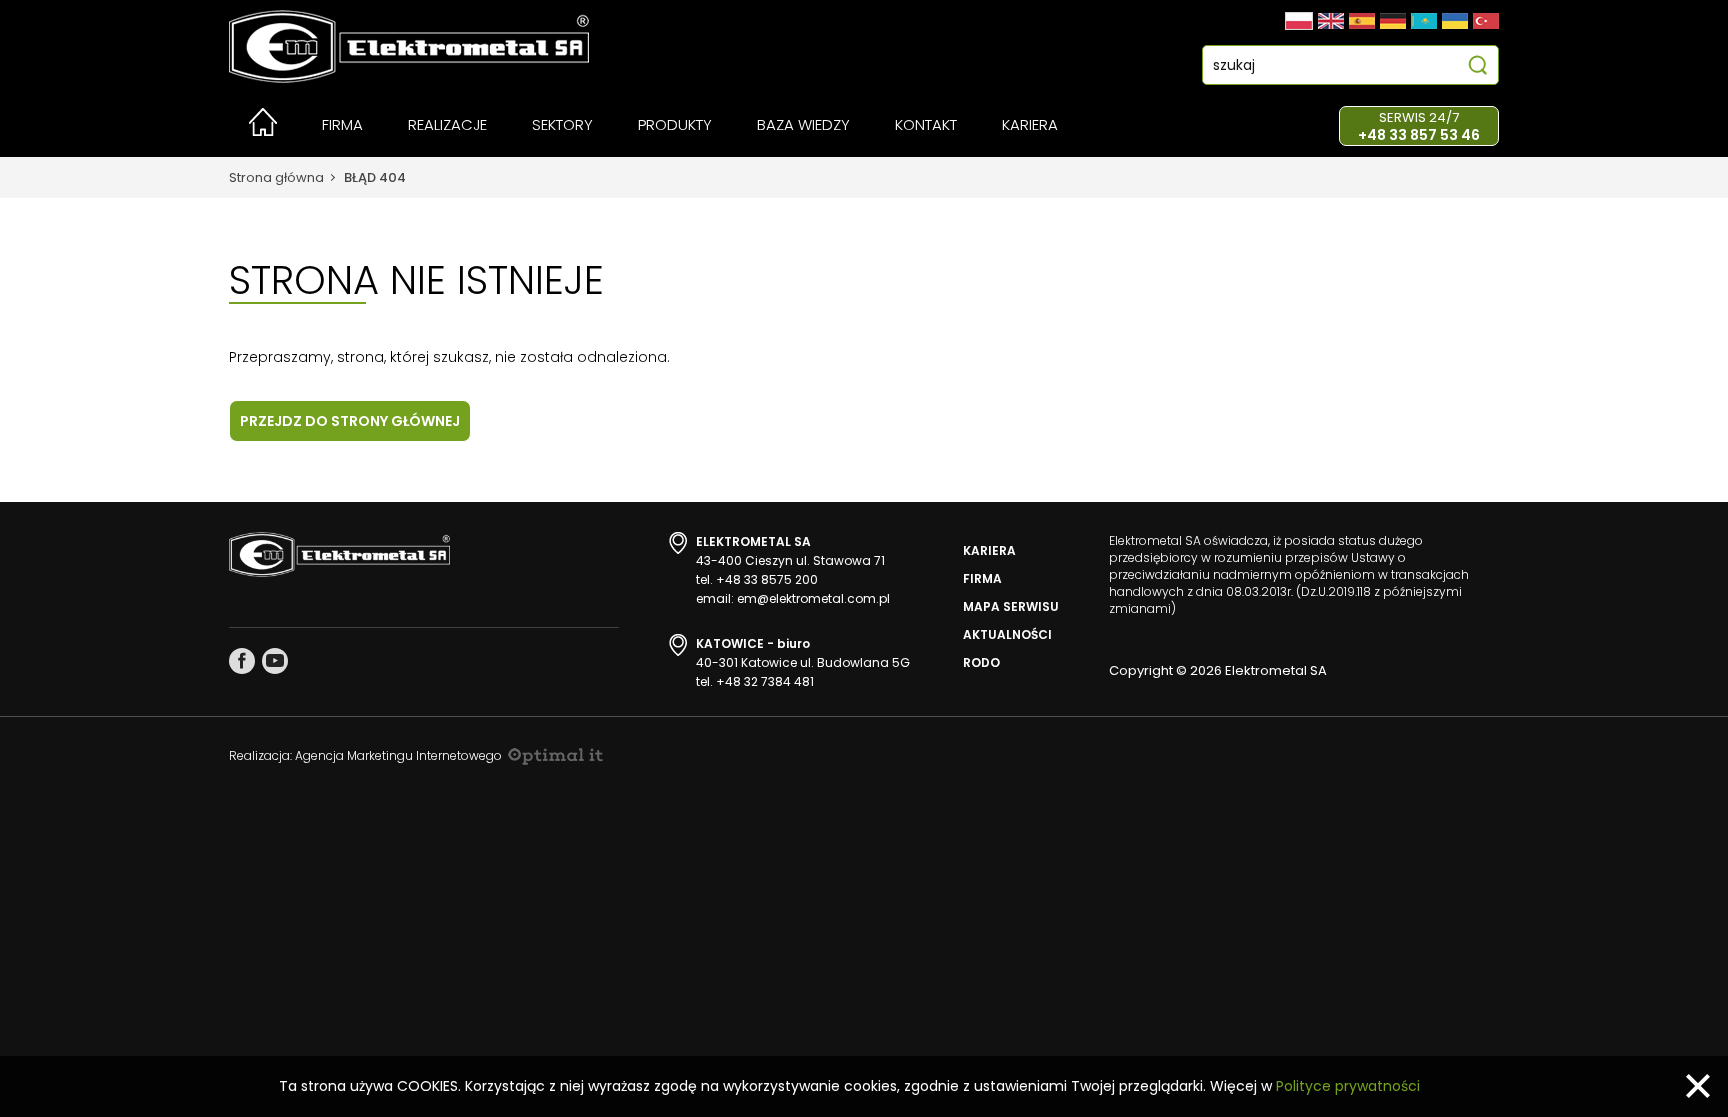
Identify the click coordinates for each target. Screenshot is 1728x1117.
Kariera (989, 550)
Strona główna (276, 177)
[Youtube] (275, 661)
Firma (982, 578)
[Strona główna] (263, 130)
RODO (981, 662)
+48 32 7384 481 (765, 681)
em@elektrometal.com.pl (813, 598)
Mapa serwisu (1011, 606)
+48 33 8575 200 (767, 579)
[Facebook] (242, 661)
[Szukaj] (1477, 67)
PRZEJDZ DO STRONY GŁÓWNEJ (350, 421)
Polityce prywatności (1348, 1086)
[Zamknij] (1698, 1086)
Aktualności (1007, 634)
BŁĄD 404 (375, 177)
